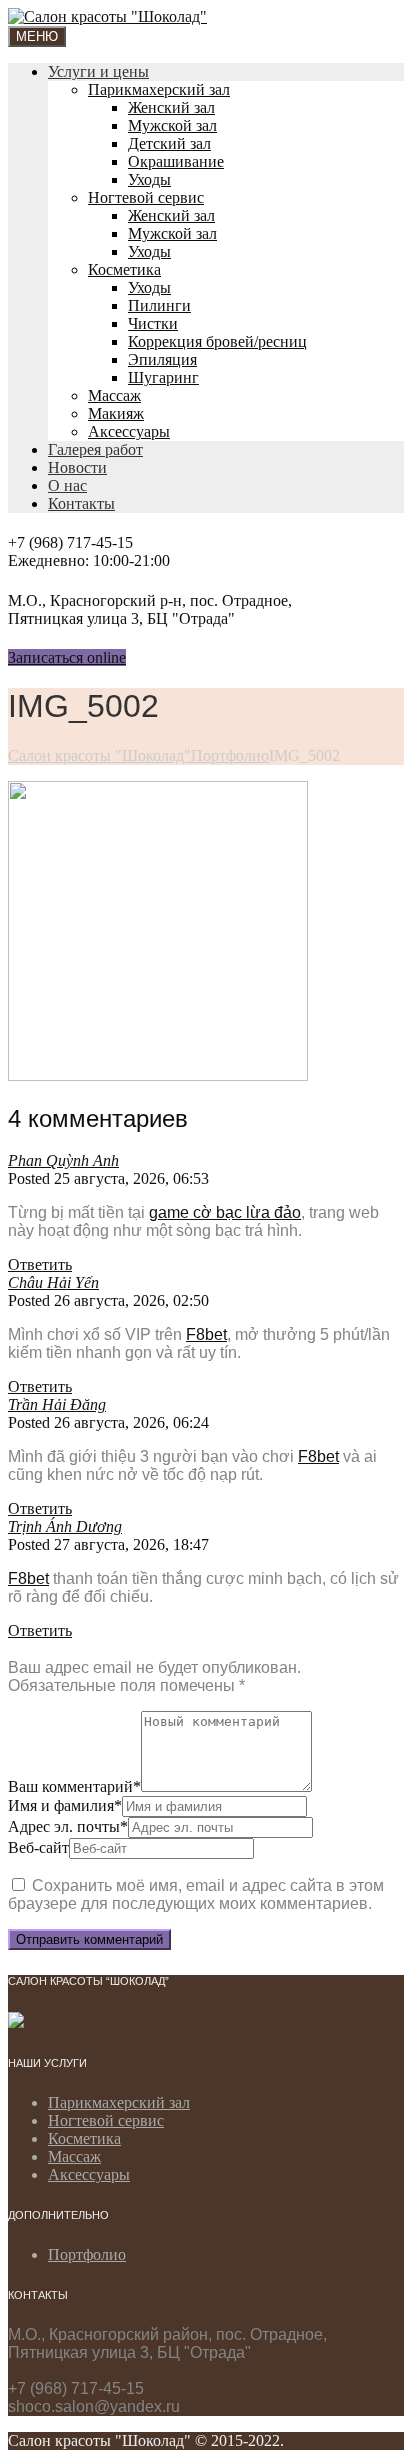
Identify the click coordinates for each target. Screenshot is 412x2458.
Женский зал (171, 107)
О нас (67, 485)
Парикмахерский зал (159, 89)
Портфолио (87, 2254)
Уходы (149, 179)
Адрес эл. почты (68, 1826)
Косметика (124, 269)
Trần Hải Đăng (57, 1404)
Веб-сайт (38, 1847)
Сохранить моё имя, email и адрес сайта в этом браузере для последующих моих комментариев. (196, 1894)
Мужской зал (172, 125)
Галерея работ (95, 449)
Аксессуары (129, 431)
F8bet (206, 1334)
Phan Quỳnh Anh (63, 1160)
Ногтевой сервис (146, 197)
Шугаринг (163, 377)
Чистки (153, 323)
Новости (77, 467)
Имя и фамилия (65, 1805)
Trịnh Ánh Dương (65, 1526)
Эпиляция (162, 359)
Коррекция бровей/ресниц (217, 341)
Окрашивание (176, 161)
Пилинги (159, 305)
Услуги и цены (98, 71)
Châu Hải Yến (53, 1282)
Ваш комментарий (74, 1786)
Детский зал (169, 143)
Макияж (116, 413)
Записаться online (67, 657)
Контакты (81, 503)
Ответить (40, 1264)
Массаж (114, 395)
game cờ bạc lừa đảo (225, 1212)
